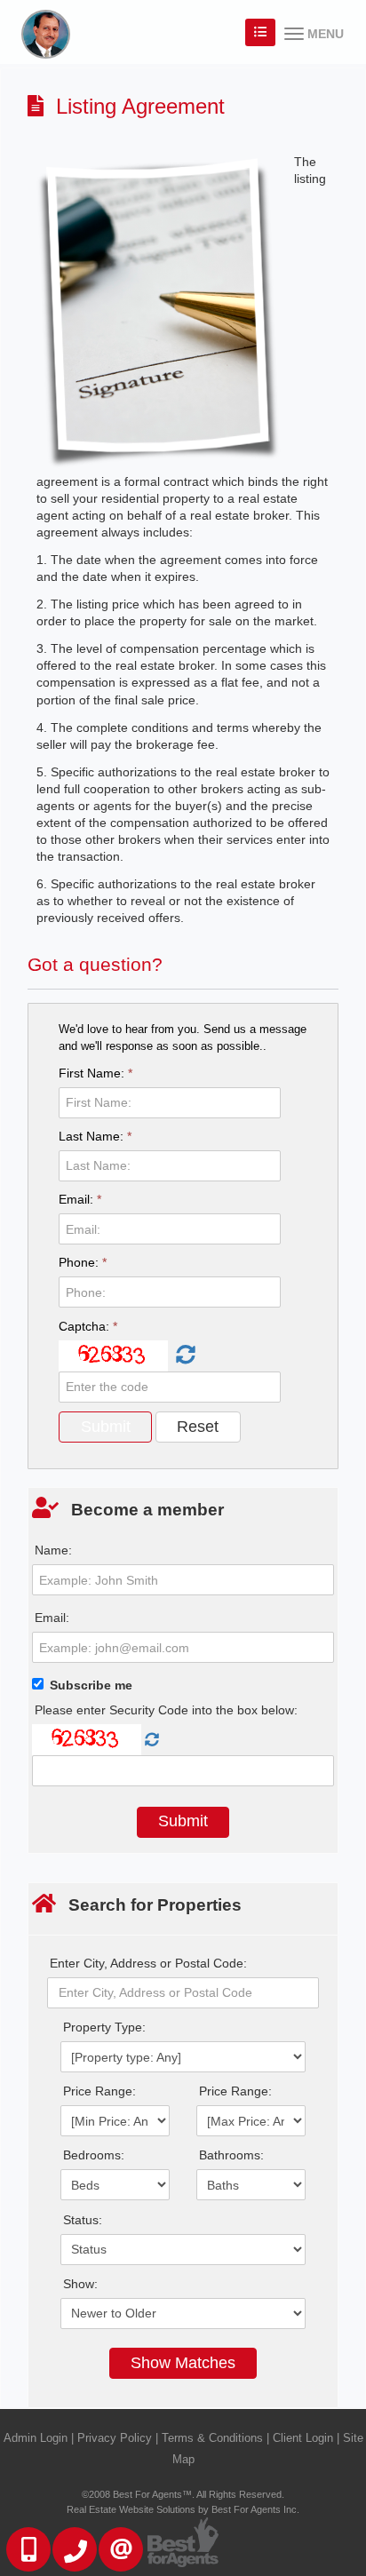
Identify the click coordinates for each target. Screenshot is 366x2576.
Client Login (303, 2438)
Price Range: (99, 2091)
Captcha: (88, 1326)
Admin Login (36, 2438)
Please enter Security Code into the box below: (166, 1710)
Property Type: (104, 2027)
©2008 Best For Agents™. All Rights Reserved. (183, 2494)
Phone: (83, 1262)
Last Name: (95, 1136)
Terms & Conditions (212, 2438)
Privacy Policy (115, 2438)
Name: (53, 1550)
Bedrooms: (94, 2155)
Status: (83, 2220)
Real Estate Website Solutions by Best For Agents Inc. (183, 2509)
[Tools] (260, 32)
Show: (80, 2284)
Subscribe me (91, 1685)
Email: (80, 1199)
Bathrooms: (231, 2155)
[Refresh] (183, 1356)
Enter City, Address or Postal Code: (148, 1963)
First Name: (95, 1073)
